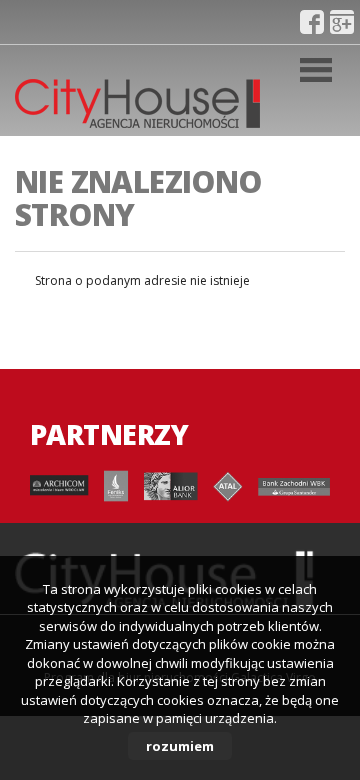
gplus (342, 22)
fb (312, 22)
